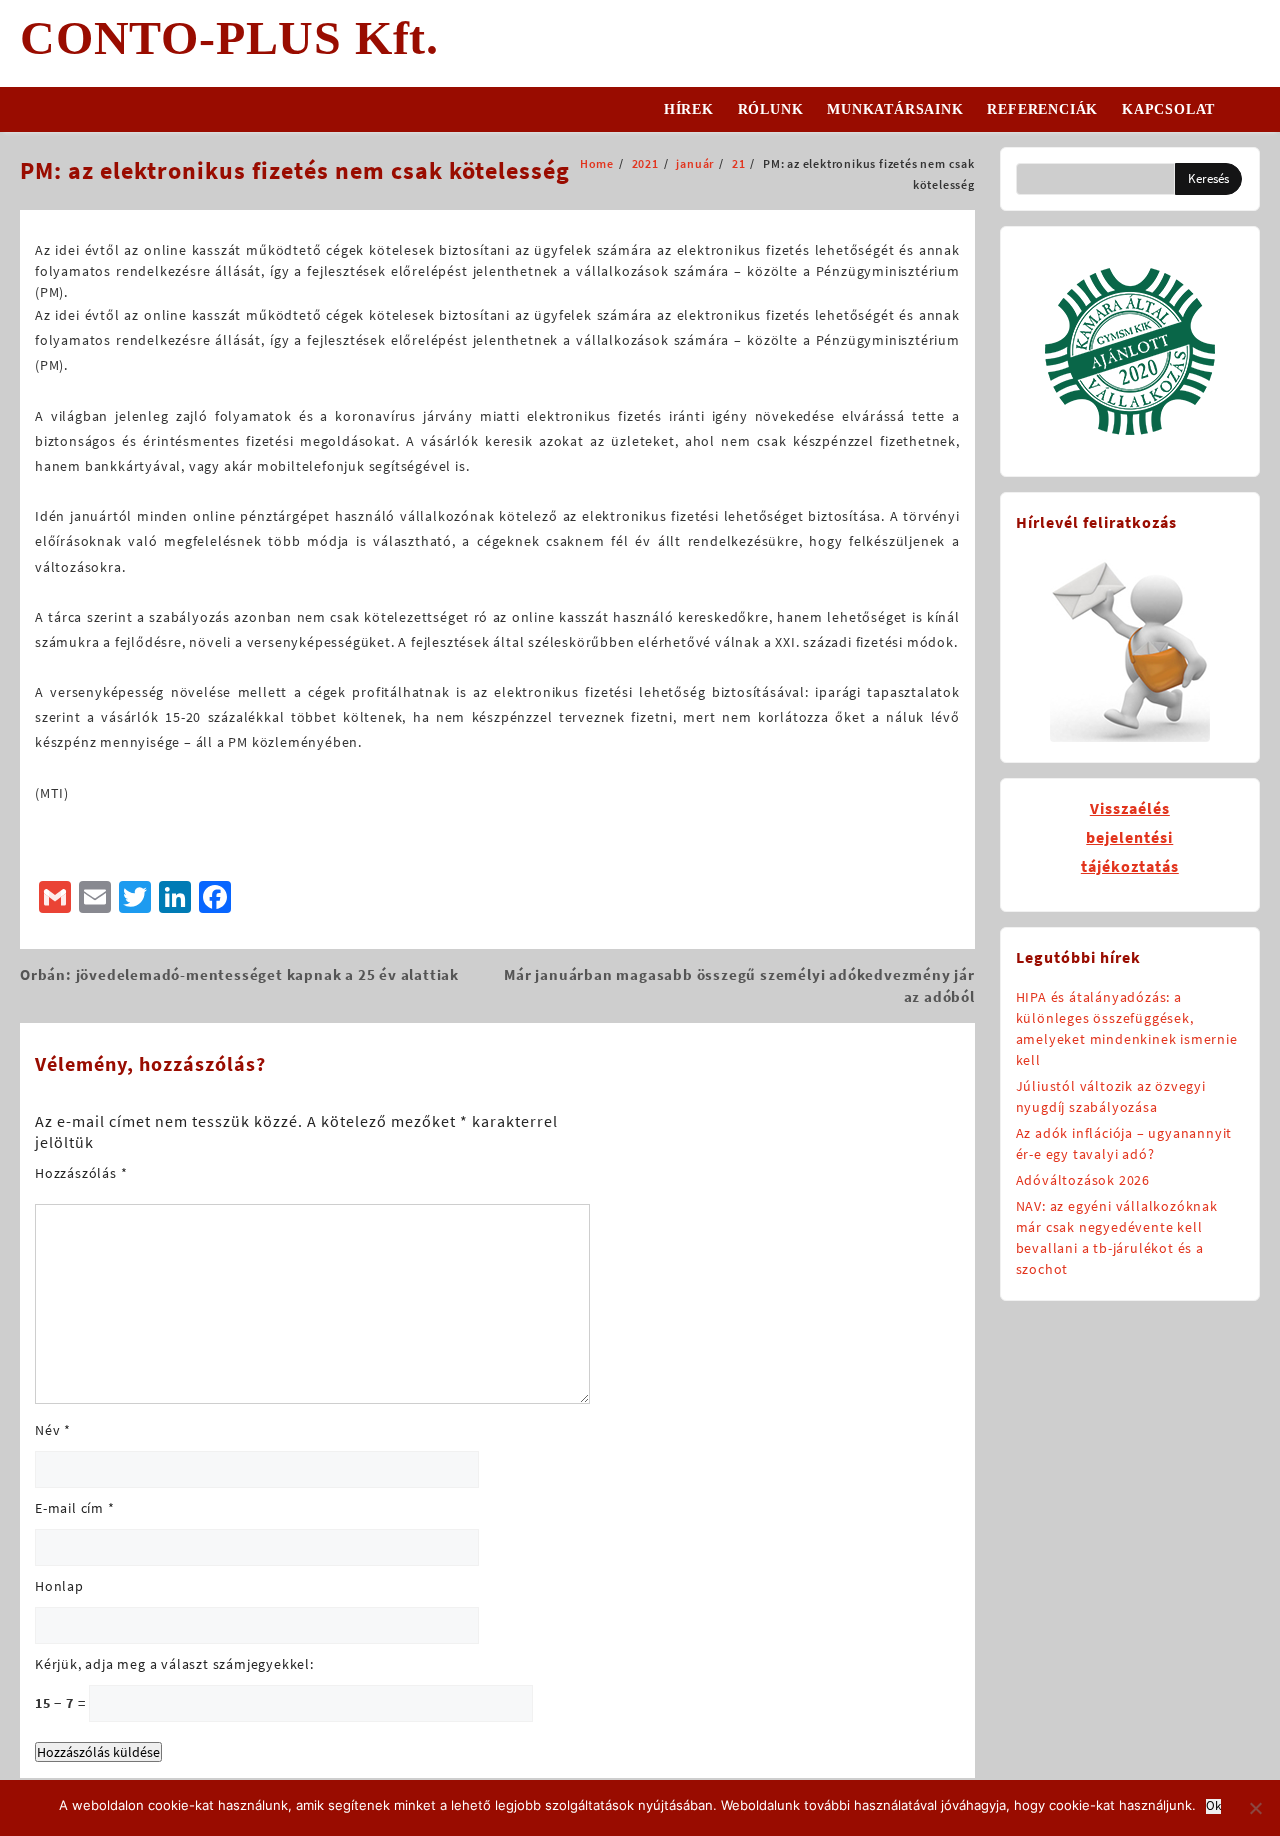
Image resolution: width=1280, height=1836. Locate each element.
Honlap (59, 1586)
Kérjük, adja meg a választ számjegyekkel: (174, 1664)
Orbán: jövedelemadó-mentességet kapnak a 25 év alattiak (239, 974)
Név (53, 1430)
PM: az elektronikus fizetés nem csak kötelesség (295, 170)
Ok (1213, 1806)
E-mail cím (75, 1508)
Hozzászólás (81, 1173)
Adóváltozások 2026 (1083, 1180)
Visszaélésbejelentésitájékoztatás (1130, 837)
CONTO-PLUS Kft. (229, 37)
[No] (1255, 1808)
